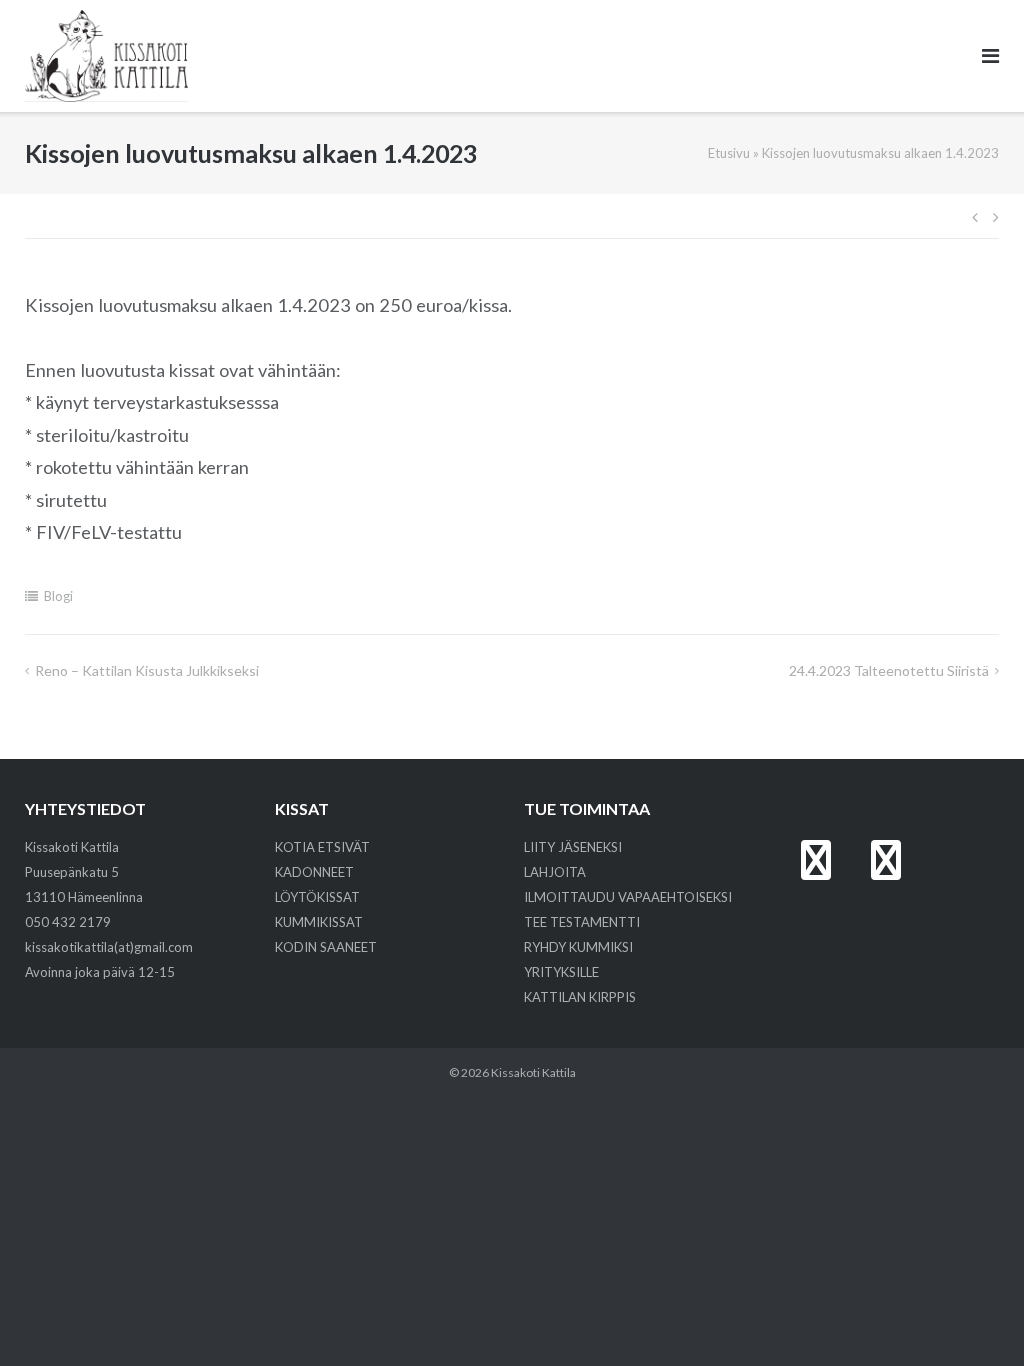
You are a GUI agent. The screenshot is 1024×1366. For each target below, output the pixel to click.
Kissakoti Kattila (533, 1072)
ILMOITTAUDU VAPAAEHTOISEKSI (628, 897)
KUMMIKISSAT (319, 922)
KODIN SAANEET (326, 947)
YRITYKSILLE (561, 972)
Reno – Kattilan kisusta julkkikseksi (147, 670)
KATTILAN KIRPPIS (580, 997)
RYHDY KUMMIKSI (578, 947)
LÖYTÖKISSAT (317, 897)
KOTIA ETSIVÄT (322, 847)
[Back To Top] (974, 1318)
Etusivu (729, 153)
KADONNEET (314, 872)
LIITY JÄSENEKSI (573, 847)
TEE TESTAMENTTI (582, 922)
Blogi (58, 596)
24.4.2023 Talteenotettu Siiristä (889, 670)
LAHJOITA (555, 872)
